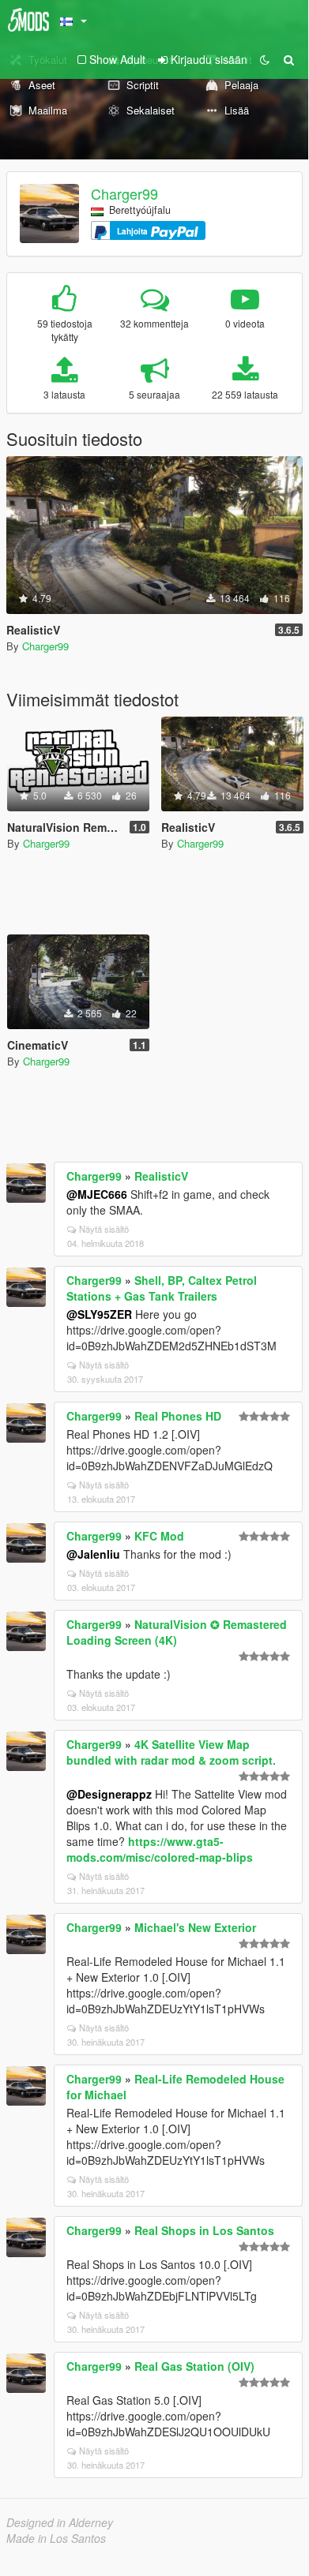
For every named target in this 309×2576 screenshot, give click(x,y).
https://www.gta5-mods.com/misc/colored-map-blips (160, 1849)
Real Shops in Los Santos (204, 2230)
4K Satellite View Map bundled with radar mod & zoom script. (171, 1752)
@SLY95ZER (99, 1314)
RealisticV (161, 1176)
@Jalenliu (93, 1554)
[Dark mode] (265, 59)
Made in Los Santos (56, 2538)
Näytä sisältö (104, 1229)
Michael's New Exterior (195, 1927)
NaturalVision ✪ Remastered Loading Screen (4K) (177, 1632)
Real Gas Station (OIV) (194, 2366)
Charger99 (124, 193)
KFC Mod (159, 1536)
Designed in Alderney (60, 2522)
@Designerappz (109, 1794)
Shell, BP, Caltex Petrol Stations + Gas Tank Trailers (162, 1288)
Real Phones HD (178, 1416)
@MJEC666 (97, 1194)
